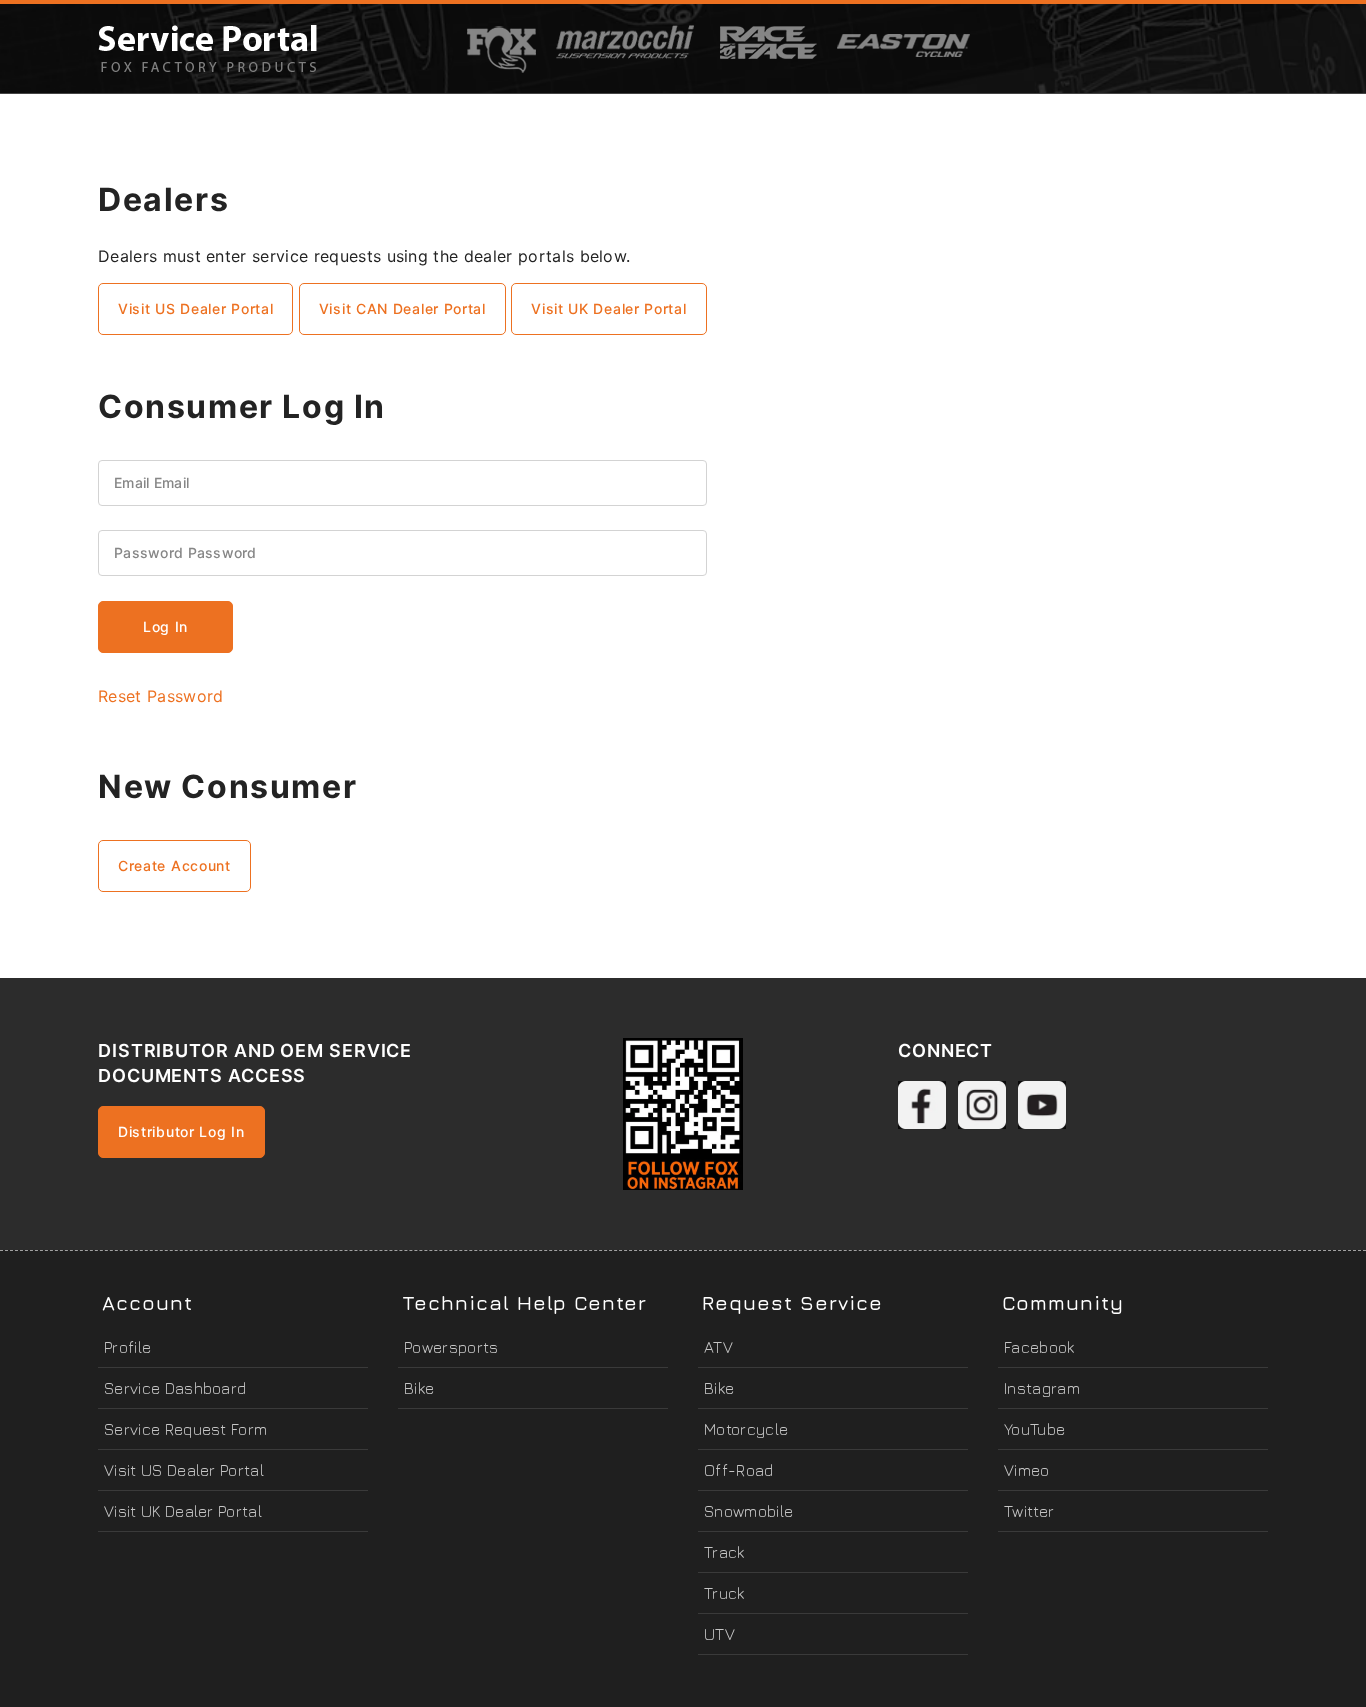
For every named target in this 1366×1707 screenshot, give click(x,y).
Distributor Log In (181, 1131)
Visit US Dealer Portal (195, 308)
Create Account (174, 865)
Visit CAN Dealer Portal (402, 308)
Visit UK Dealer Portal (608, 308)
